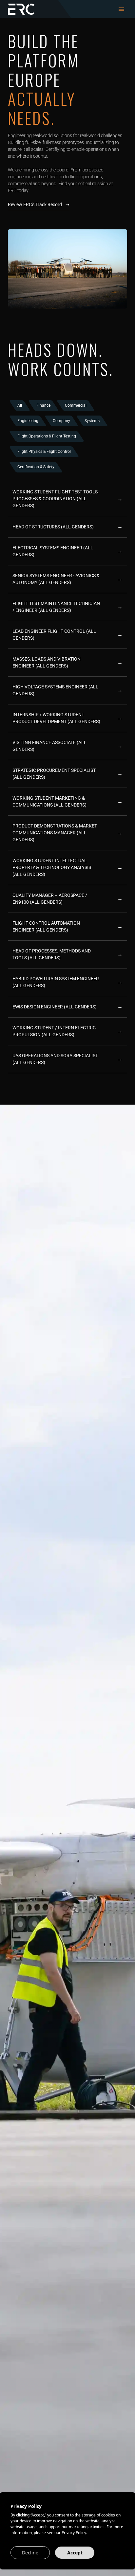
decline (30, 2553)
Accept (75, 2553)
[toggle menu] (121, 9)
